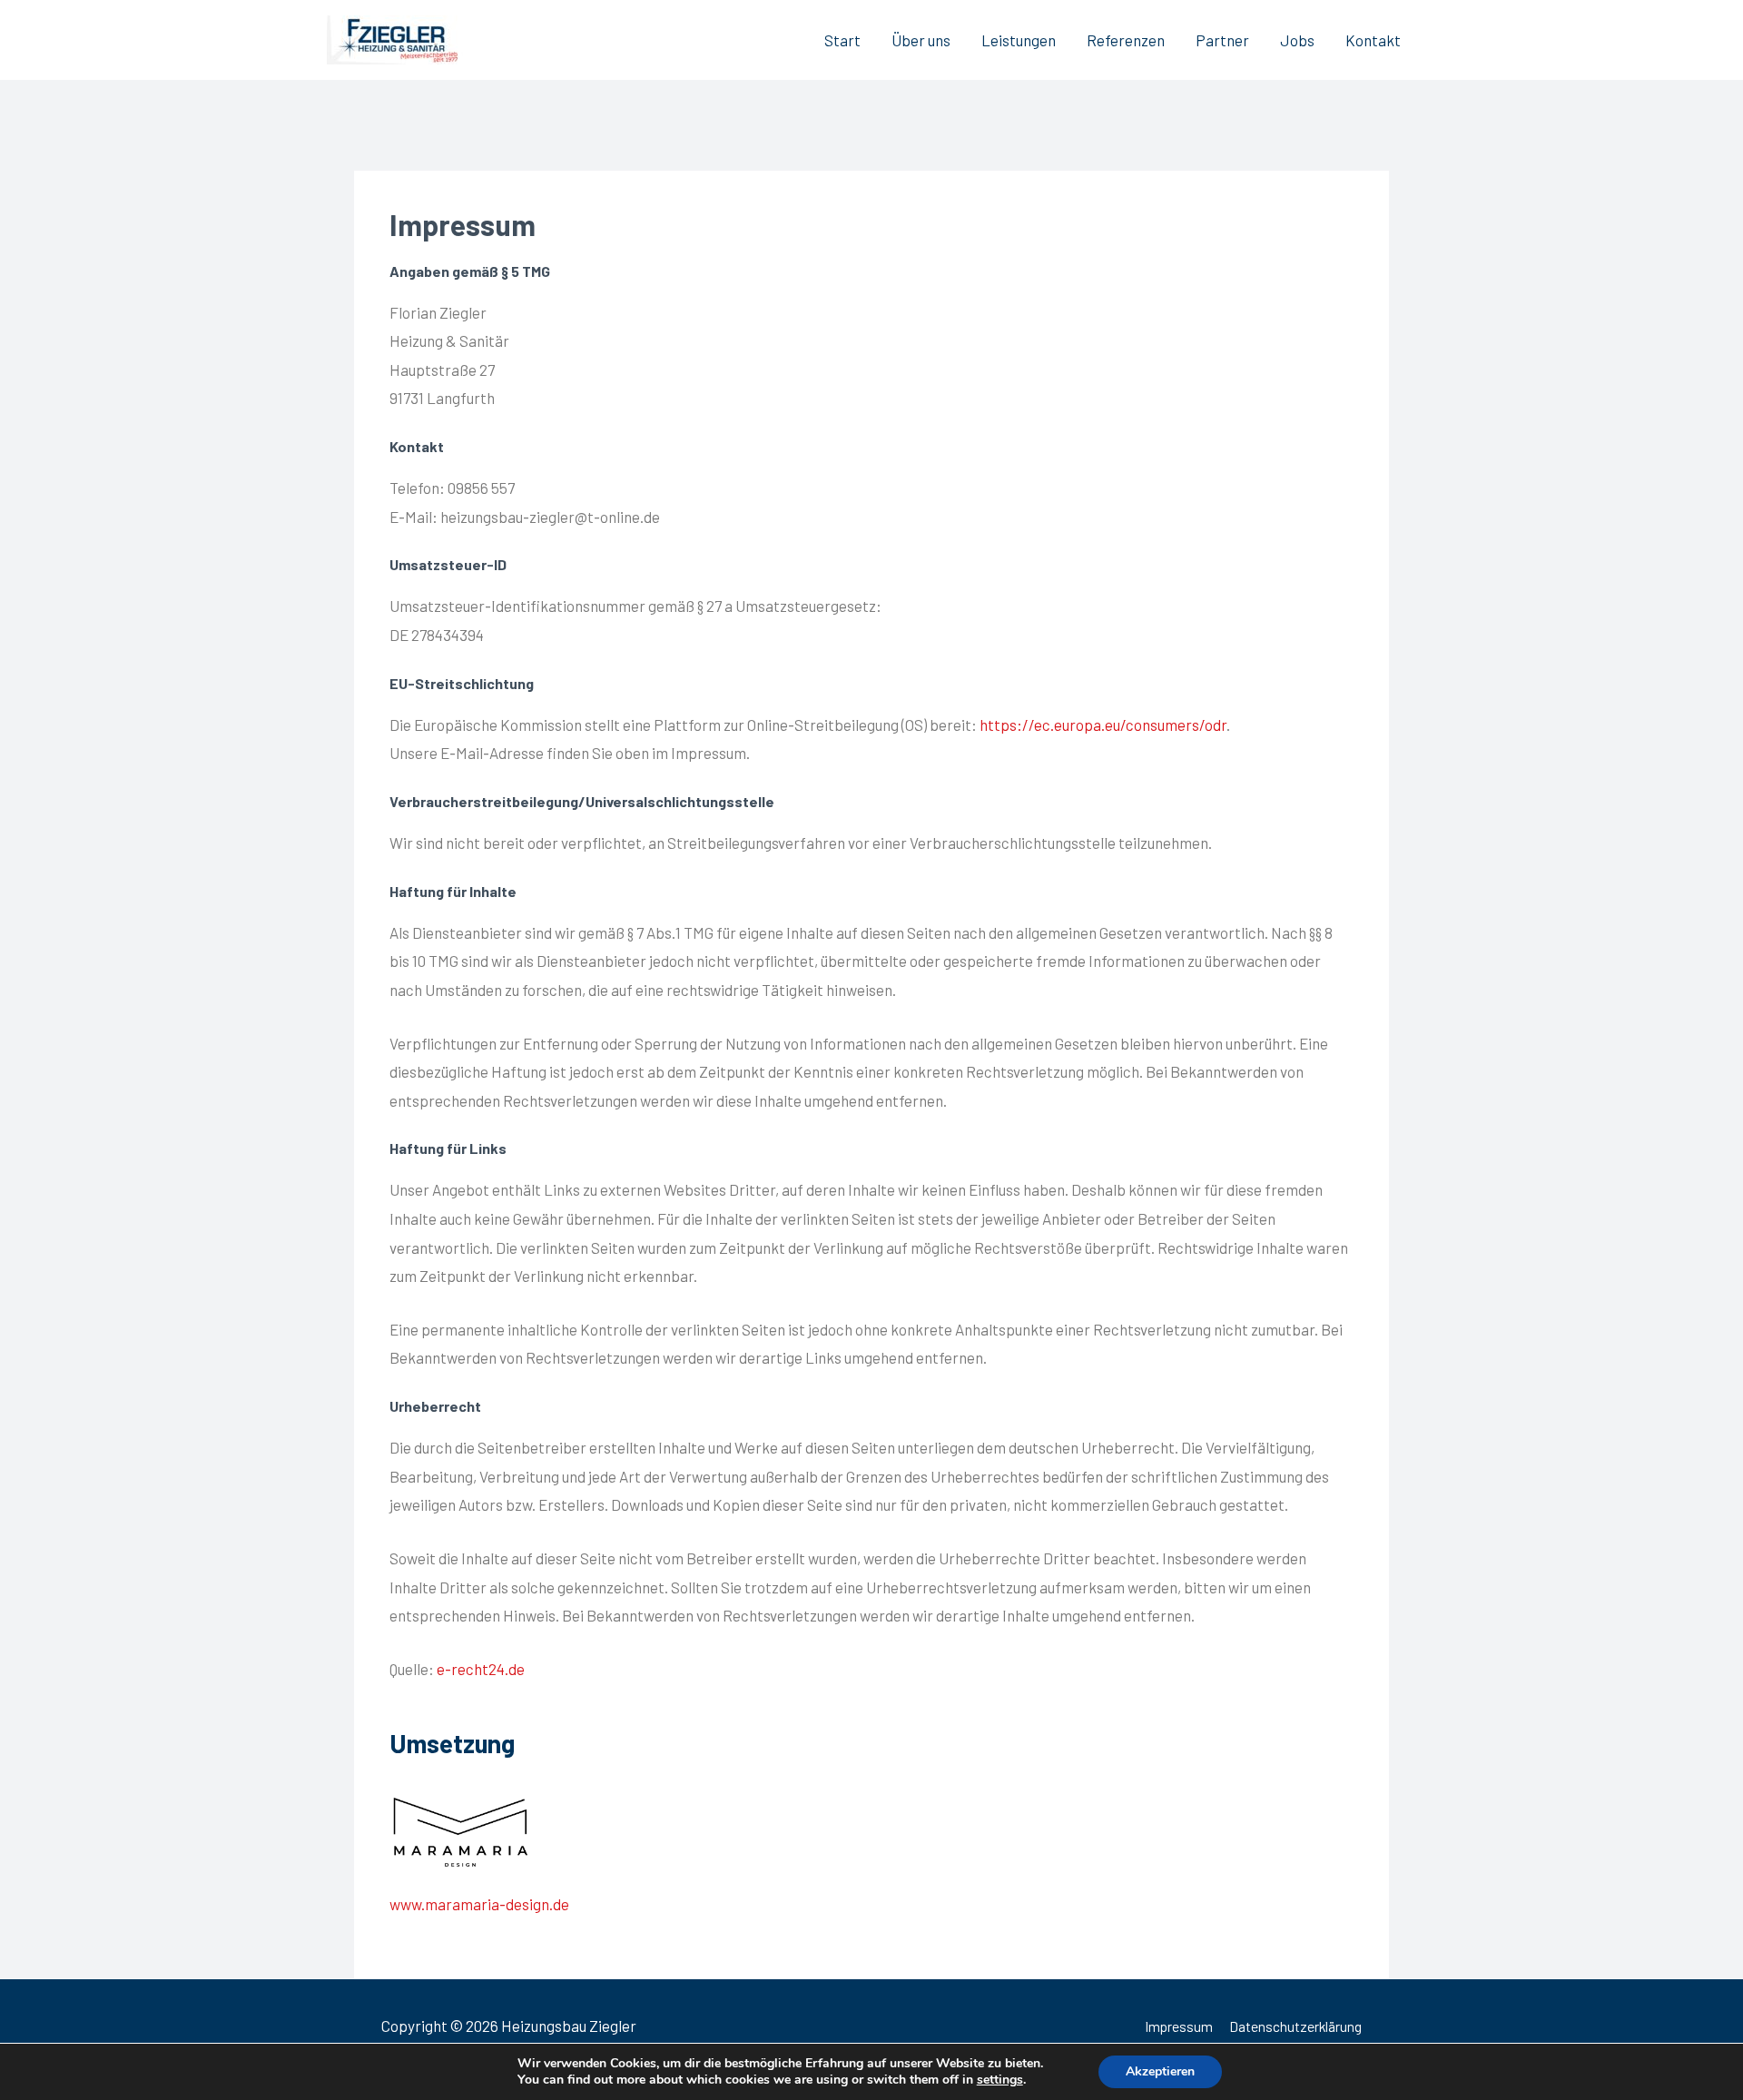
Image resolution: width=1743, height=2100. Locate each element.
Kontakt (1373, 40)
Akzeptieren (1160, 2071)
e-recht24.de (481, 1669)
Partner (1222, 40)
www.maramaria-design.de (479, 1904)
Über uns (921, 40)
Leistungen (1019, 40)
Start (842, 40)
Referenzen (1126, 40)
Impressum (1179, 2026)
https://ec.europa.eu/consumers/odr (1103, 725)
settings (1000, 2080)
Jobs (1297, 40)
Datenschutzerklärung (1295, 2026)
